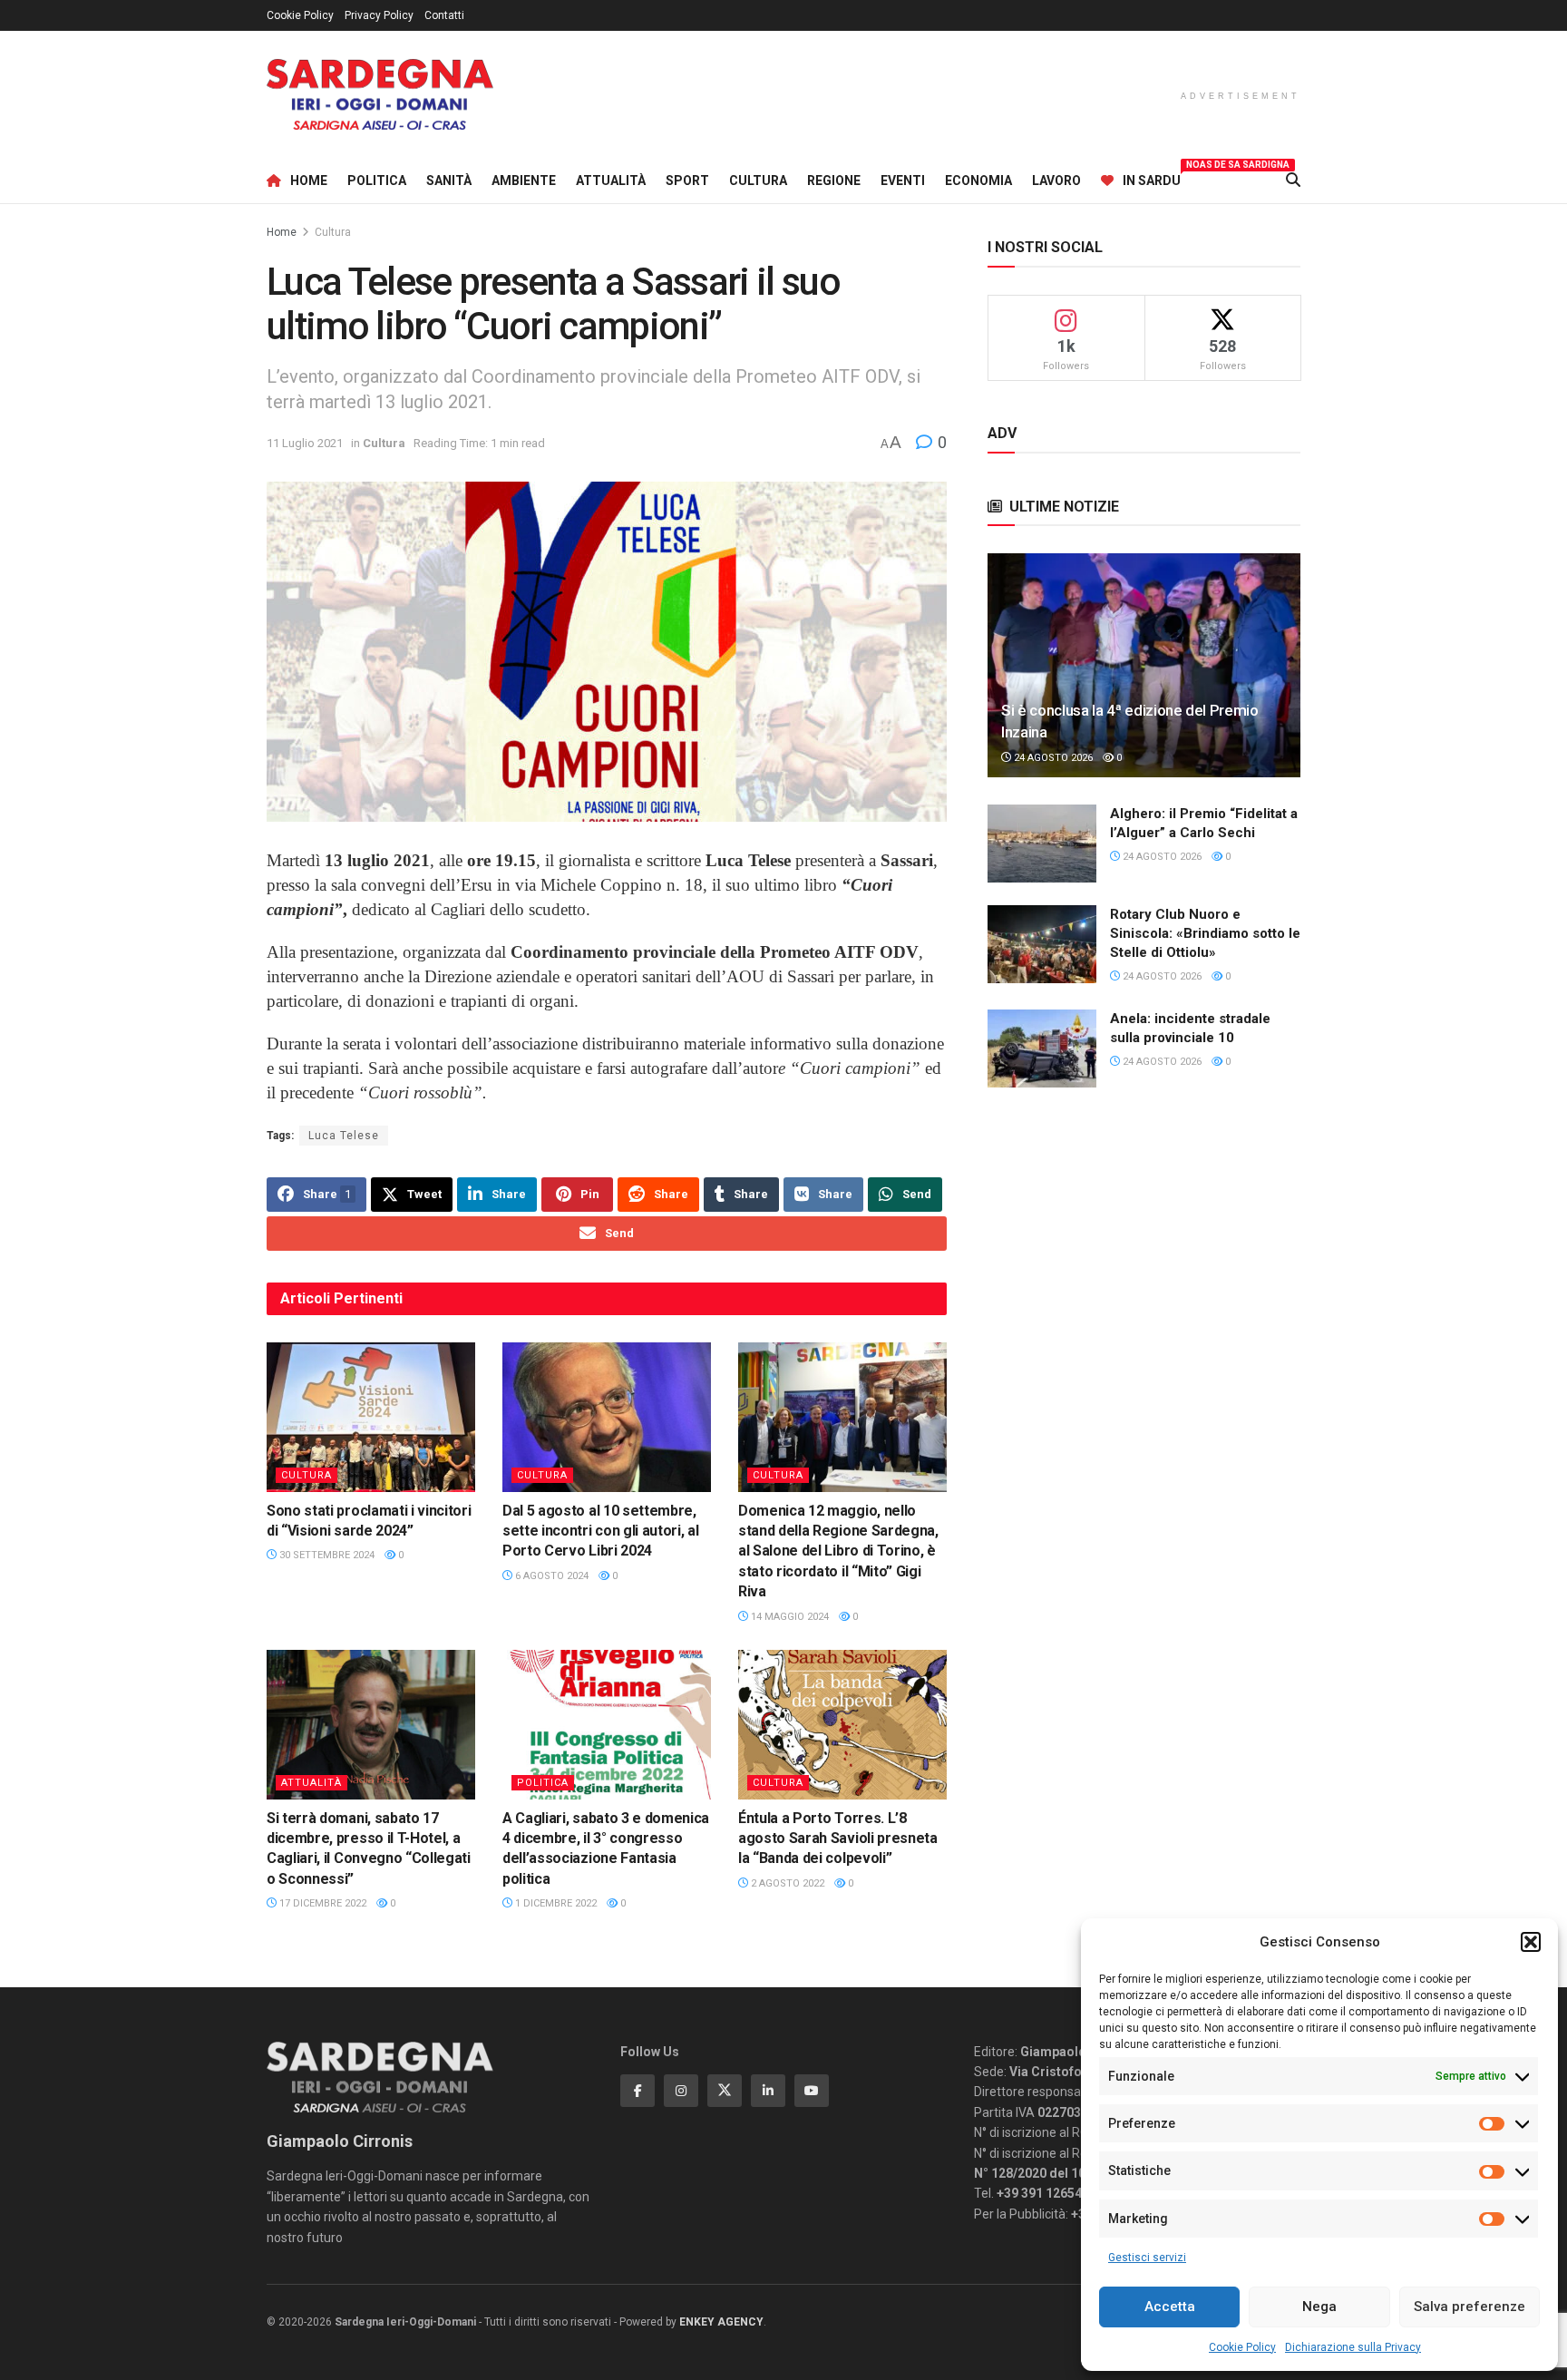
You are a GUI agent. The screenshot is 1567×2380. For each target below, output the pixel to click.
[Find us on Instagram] (681, 2091)
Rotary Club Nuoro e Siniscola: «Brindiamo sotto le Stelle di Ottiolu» (1205, 933)
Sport (687, 180)
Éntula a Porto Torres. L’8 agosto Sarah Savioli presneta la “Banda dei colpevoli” (838, 1839)
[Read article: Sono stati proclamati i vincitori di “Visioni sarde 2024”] (371, 1417)
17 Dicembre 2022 (321, 1903)
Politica (377, 180)
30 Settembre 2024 (326, 1555)
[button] (1531, 1942)
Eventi (903, 180)
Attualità (611, 180)
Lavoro (1056, 180)
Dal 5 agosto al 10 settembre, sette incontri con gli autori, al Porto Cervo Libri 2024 (600, 1531)
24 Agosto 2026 (1052, 758)
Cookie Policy (1242, 2347)
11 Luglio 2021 (305, 443)
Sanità (449, 180)
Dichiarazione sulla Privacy (1353, 2347)
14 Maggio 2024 (788, 1617)
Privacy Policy (379, 15)
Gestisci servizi (1147, 2258)
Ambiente (524, 180)
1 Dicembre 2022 (555, 1903)
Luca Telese (344, 1136)
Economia (978, 180)
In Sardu (1152, 178)
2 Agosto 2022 (786, 1883)
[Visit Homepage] (380, 95)
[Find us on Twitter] (725, 2091)
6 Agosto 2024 (550, 1576)
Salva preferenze (1470, 2307)
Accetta (1170, 2307)
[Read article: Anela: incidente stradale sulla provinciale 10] (1042, 1049)
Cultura (758, 180)
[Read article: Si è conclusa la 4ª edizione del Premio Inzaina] (1144, 665)
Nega (1319, 2307)
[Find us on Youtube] (812, 2091)
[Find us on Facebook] (638, 2091)
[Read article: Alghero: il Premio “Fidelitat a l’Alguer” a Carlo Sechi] (1042, 844)
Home (309, 180)
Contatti (444, 15)
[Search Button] (1293, 180)
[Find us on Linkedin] (768, 2091)
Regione (834, 180)
